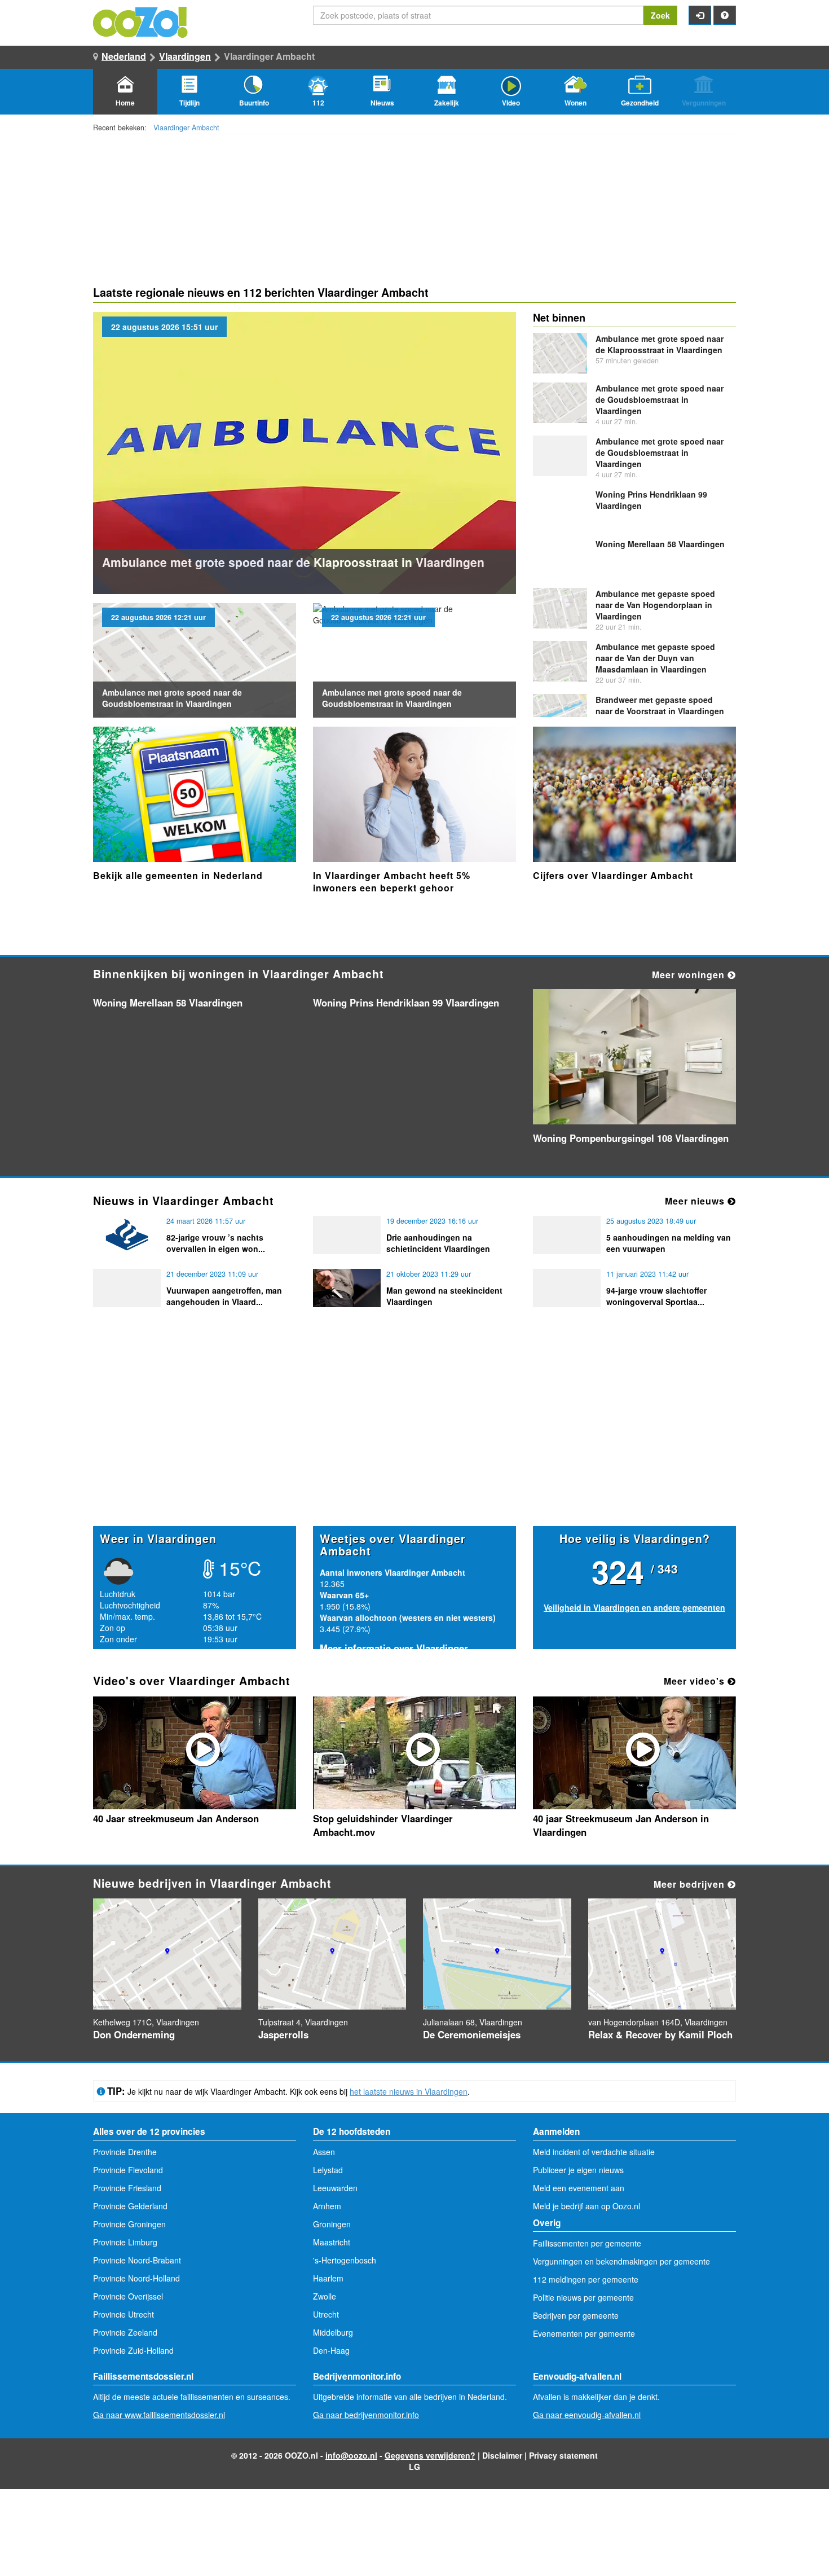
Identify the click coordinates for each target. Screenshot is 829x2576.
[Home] (141, 21)
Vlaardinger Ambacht (186, 128)
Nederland (124, 56)
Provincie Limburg (125, 2242)
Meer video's (696, 1681)
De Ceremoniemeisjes (472, 2034)
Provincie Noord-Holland (136, 2278)
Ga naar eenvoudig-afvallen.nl (587, 2415)
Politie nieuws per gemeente (583, 2297)
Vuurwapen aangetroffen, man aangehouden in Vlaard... (224, 1296)
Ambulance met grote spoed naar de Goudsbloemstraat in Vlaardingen (172, 698)
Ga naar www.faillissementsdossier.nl (159, 2415)
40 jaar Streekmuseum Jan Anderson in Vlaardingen (621, 1825)
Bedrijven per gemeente (576, 2315)
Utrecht (326, 2314)
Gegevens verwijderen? (430, 2455)
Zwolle (325, 2296)
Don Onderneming (134, 2034)
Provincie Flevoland (128, 2170)
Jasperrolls (283, 2034)
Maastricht (332, 2242)
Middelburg (333, 2332)
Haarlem (328, 2278)
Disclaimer (502, 2455)
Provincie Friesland (127, 2188)
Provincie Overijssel (128, 2296)
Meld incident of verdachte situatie (594, 2152)
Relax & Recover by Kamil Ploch (660, 2034)
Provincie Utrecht (124, 2314)
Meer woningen (690, 975)
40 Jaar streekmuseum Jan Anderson (176, 1818)
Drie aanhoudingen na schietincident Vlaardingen (438, 1243)
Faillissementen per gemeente (587, 2243)
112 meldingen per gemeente (586, 2279)
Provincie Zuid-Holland (133, 2350)
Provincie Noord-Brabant (137, 2260)
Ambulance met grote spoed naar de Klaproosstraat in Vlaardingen (293, 562)
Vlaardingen (185, 56)
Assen (324, 2152)
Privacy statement (563, 2455)
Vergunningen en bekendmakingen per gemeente (621, 2261)
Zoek (660, 15)
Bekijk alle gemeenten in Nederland (178, 875)
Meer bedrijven (691, 1884)
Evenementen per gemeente (584, 2333)
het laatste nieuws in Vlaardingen (409, 2091)
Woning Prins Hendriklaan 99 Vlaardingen (406, 1003)
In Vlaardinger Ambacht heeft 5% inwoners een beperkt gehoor (392, 882)
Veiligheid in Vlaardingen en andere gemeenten (634, 1607)
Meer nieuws (696, 1201)
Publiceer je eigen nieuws (578, 2170)
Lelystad (328, 2170)
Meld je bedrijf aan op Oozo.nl (587, 2206)
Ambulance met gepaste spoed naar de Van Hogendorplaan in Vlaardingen (655, 605)
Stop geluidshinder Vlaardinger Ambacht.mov (383, 1825)
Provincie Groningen (129, 2224)
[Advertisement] (414, 1438)
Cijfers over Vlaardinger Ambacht (613, 875)
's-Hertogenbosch (345, 2260)
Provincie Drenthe (125, 2152)
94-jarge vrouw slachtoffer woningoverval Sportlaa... (656, 1296)
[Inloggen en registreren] (700, 15)
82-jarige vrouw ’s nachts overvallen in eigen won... (216, 1243)
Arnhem (327, 2206)
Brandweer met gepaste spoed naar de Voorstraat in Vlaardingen (660, 705)
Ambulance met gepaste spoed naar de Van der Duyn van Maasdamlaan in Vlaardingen (655, 658)
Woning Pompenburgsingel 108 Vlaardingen (631, 1138)
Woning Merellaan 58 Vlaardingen (660, 544)
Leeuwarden (335, 2188)
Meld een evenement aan (579, 2188)
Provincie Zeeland (125, 2332)
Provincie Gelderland (130, 2206)
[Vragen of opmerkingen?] (725, 15)
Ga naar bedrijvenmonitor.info (366, 2415)
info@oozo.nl (351, 2455)
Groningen (332, 2224)
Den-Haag (331, 2350)
